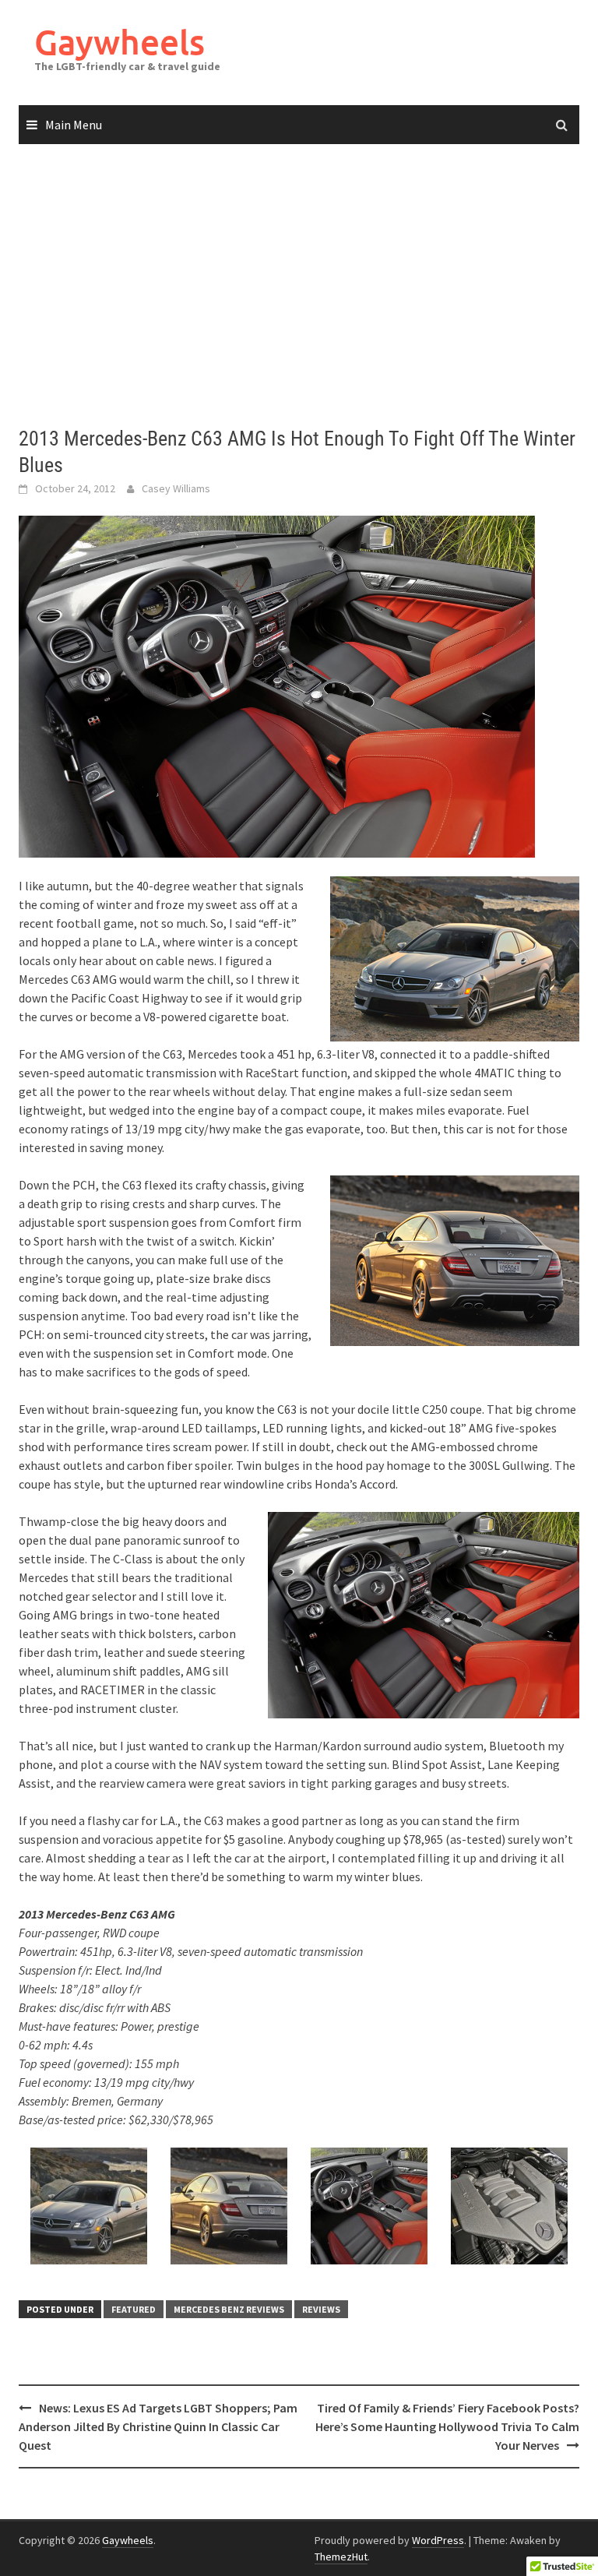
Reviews (321, 2309)
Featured (134, 2309)
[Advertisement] (299, 286)
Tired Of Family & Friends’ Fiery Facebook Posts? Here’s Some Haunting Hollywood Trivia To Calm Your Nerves (447, 2426)
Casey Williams (176, 488)
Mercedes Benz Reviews (229, 2309)
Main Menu (74, 125)
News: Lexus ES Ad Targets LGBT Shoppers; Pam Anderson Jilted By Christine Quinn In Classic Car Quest (158, 2426)
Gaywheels (120, 42)
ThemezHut (341, 2557)
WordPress (438, 2540)
